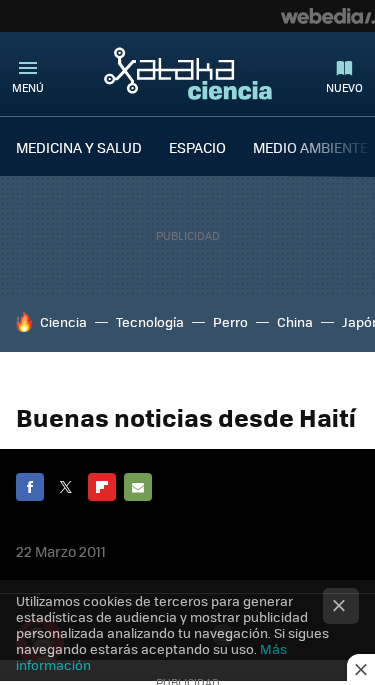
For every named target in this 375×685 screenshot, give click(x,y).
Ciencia (63, 321)
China (295, 321)
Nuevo (344, 87)
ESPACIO (197, 147)
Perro (230, 321)
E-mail (138, 487)
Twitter (66, 487)
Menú (28, 87)
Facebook (30, 487)
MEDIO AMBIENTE (310, 147)
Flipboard (102, 487)
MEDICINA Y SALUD (79, 147)
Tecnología (150, 321)
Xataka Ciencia (188, 73)
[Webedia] (328, 16)
